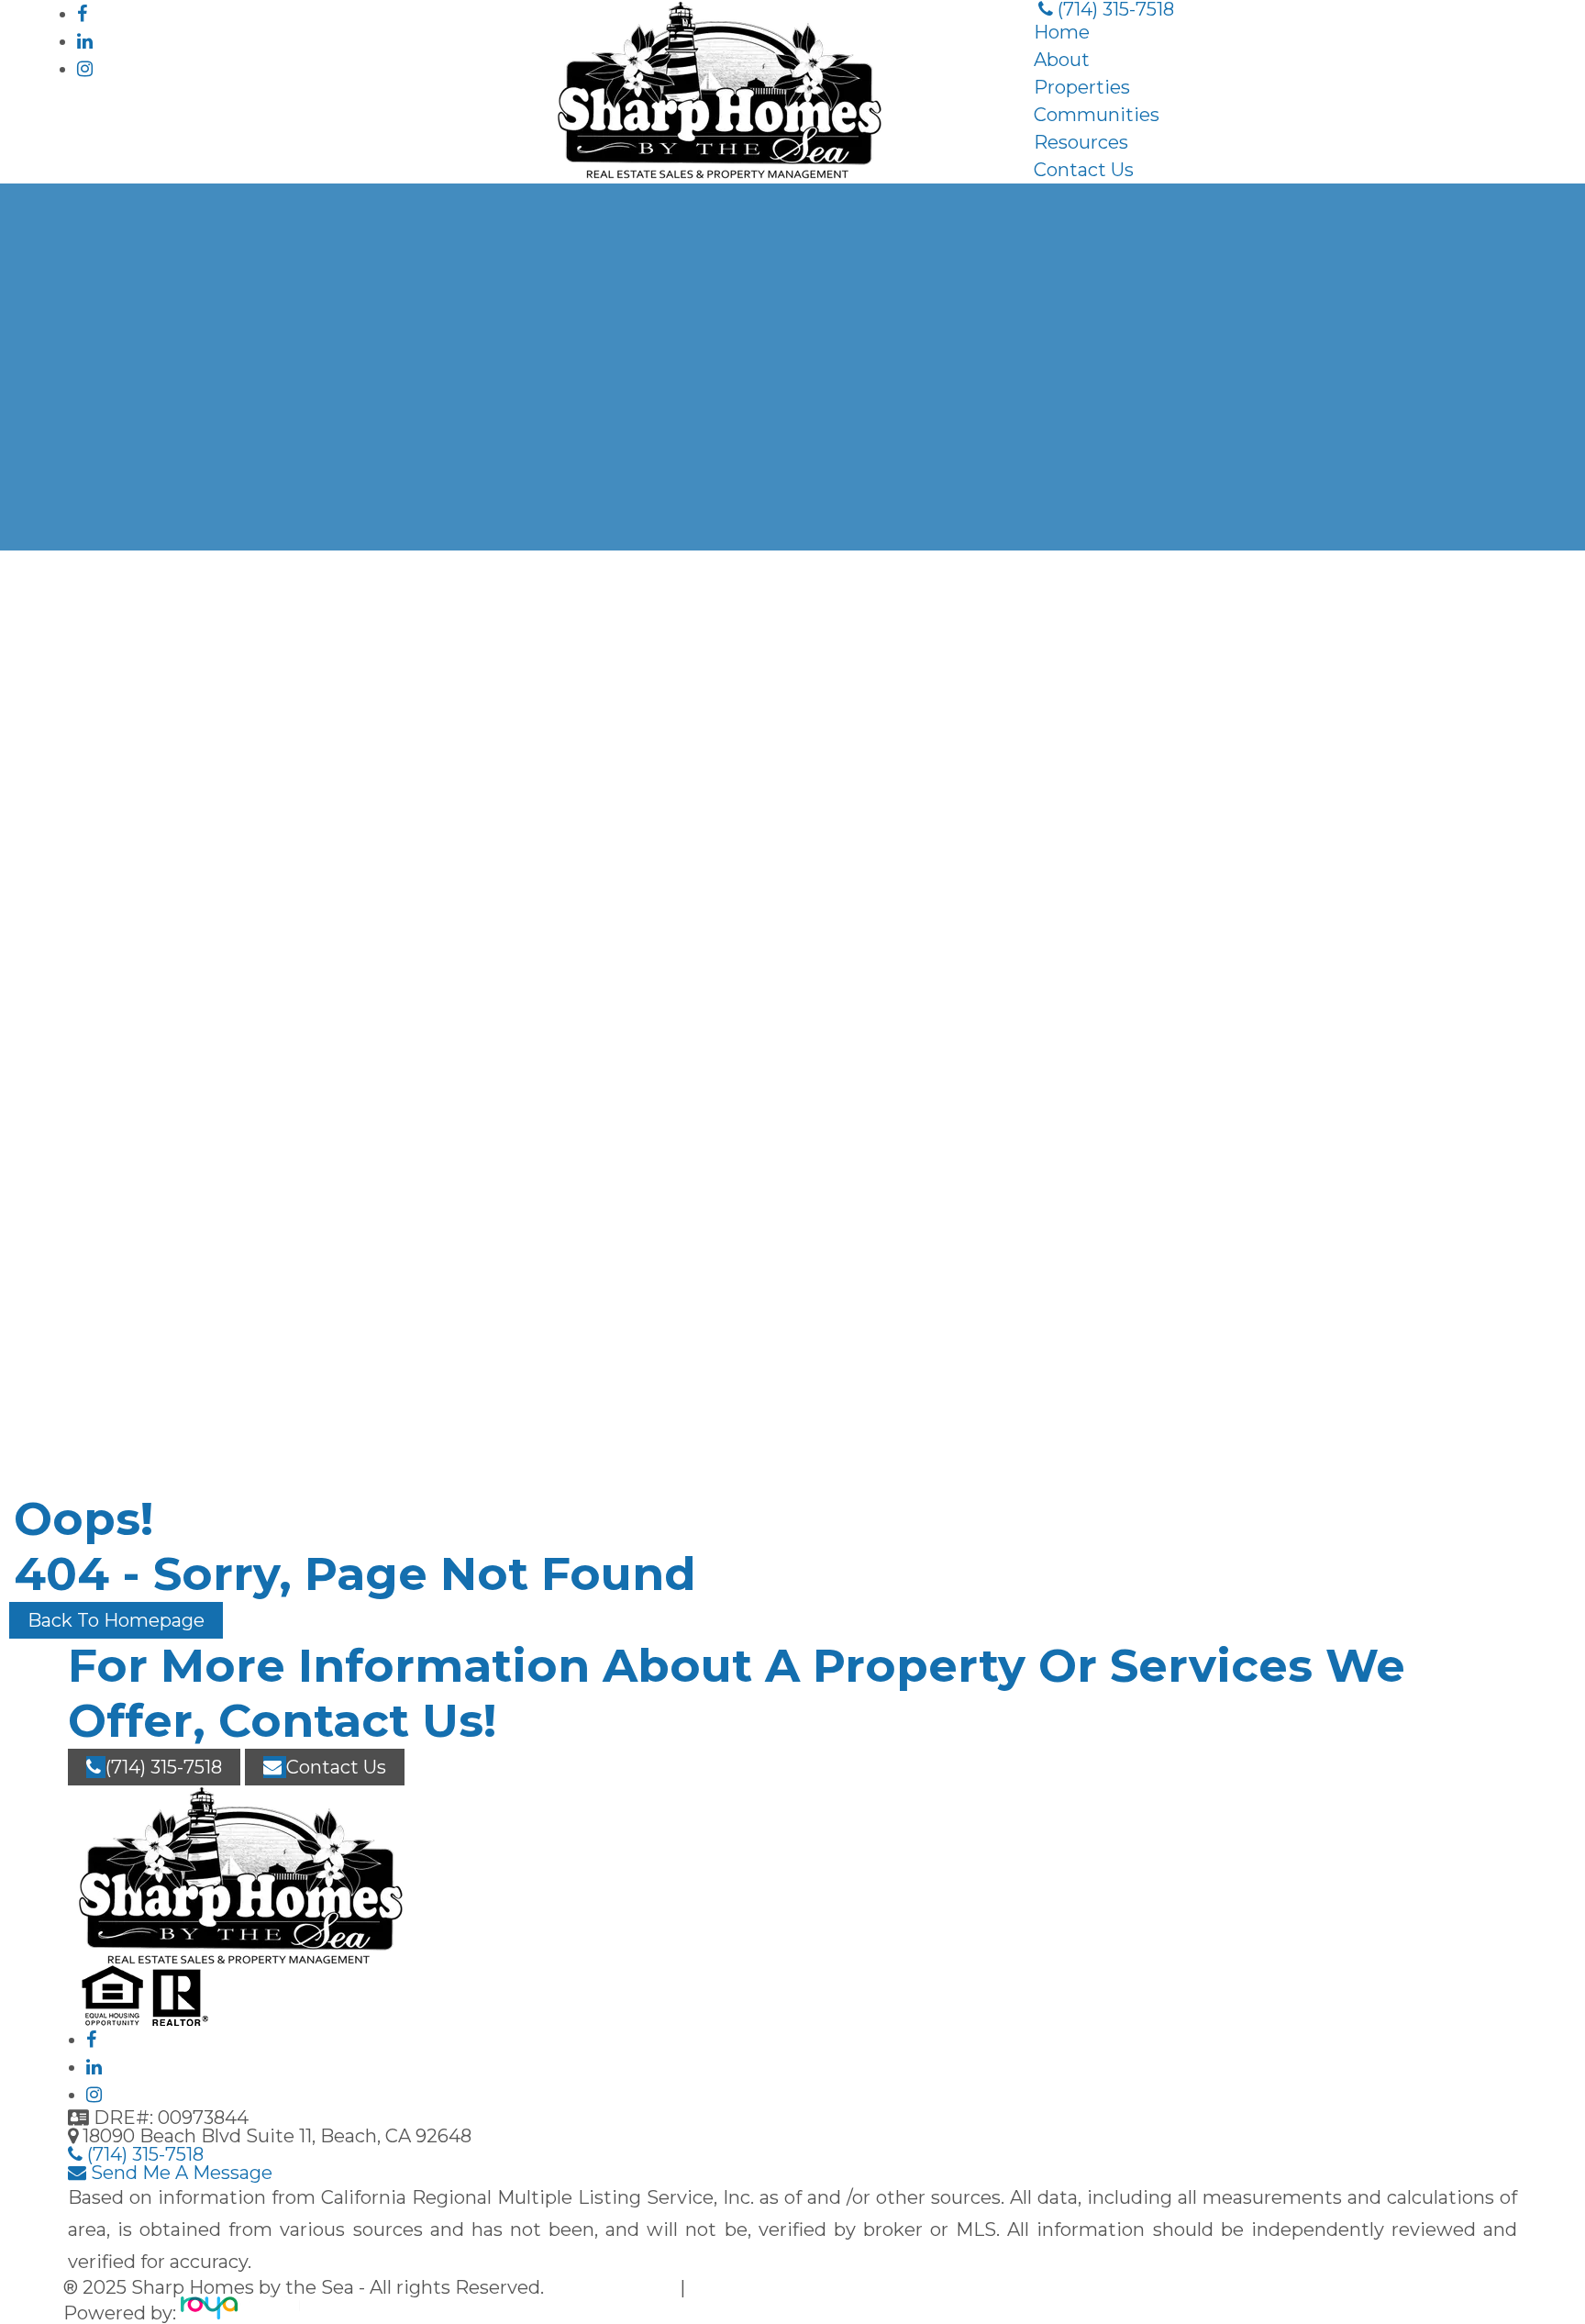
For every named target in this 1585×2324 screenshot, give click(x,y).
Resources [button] (1081, 142)
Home (1062, 32)
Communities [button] (1097, 115)
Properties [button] (1082, 87)
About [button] (1062, 60)
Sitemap (729, 2287)
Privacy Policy (614, 2287)
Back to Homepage (116, 1620)
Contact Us (1084, 170)
